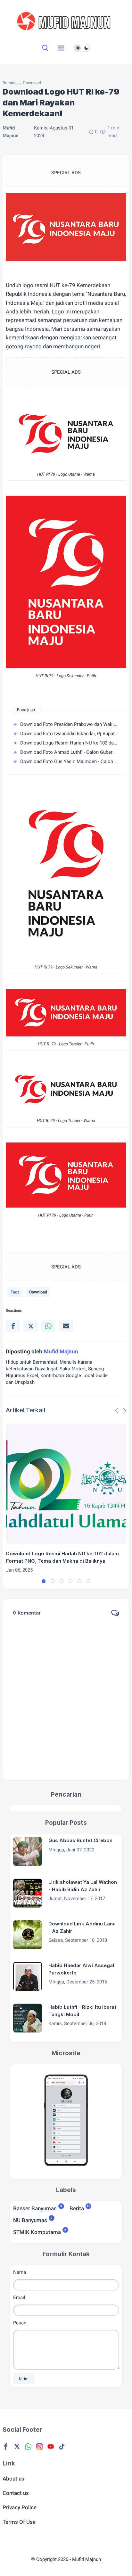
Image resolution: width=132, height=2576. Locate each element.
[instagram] (39, 2447)
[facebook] (13, 1326)
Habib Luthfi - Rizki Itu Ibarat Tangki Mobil (82, 2011)
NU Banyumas (30, 2220)
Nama (20, 2272)
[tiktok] (62, 2447)
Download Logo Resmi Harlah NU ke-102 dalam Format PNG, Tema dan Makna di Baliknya (62, 1557)
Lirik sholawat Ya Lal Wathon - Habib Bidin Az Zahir (83, 1886)
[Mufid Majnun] (66, 35)
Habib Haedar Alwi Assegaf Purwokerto (81, 1969)
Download (32, 83)
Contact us (16, 2493)
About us (13, 2479)
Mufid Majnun (87, 2559)
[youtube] (51, 2447)
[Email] (66, 1326)
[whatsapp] (48, 1326)
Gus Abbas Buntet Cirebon (80, 1840)
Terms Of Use (19, 2522)
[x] (31, 1326)
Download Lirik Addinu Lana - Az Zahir (82, 1927)
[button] (44, 1581)
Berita (77, 2208)
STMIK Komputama (37, 2232)
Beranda (10, 83)
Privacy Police (20, 2507)
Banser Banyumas (35, 2208)
